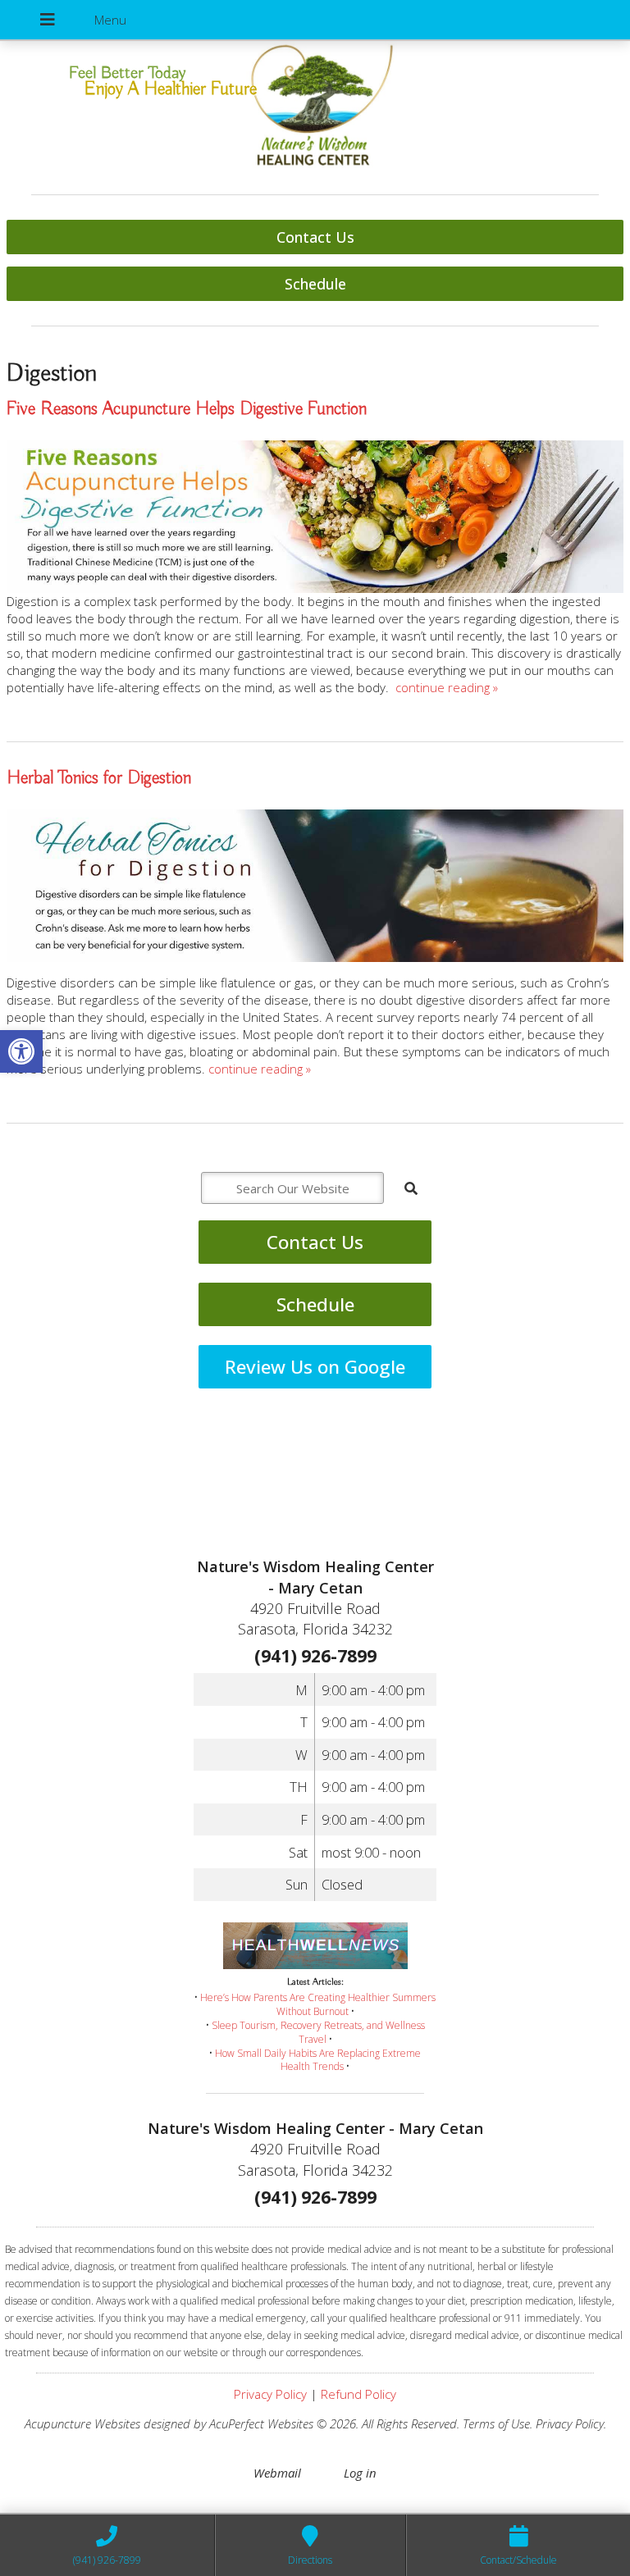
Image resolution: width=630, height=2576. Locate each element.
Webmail (277, 2473)
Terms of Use (496, 2423)
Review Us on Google (315, 1367)
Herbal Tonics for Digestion (99, 778)
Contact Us (315, 237)
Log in (360, 2473)
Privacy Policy (270, 2394)
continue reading (447, 687)
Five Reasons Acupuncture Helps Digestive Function (187, 409)
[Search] (411, 1188)
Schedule (315, 284)
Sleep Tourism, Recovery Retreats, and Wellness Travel (318, 2032)
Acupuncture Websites (82, 2423)
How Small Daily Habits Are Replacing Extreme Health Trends (318, 2060)
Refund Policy (358, 2394)
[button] (21, 1051)
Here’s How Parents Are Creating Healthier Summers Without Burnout (318, 2004)
